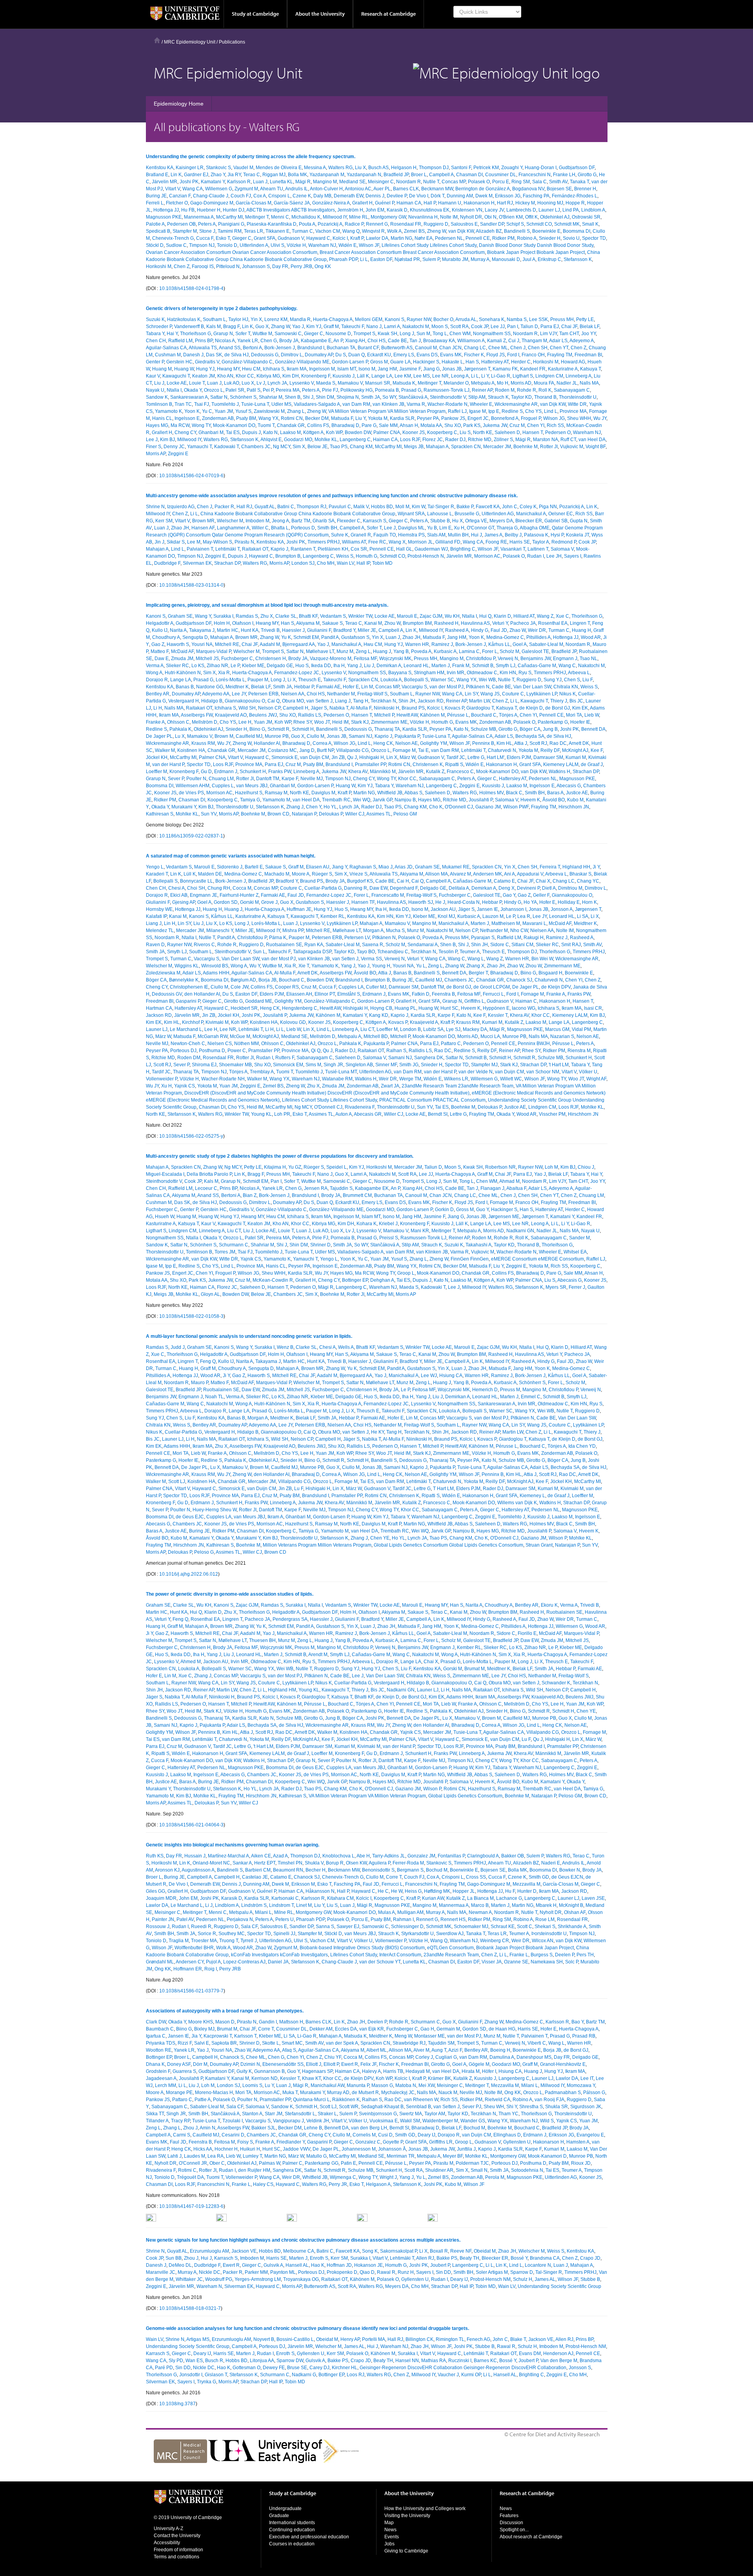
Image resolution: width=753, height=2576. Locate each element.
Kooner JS (414, 432)
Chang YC (588, 881)
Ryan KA (314, 945)
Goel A (520, 644)
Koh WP (334, 432)
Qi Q (316, 1051)
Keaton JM (204, 376)
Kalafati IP (156, 916)
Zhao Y (218, 175)
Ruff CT (568, 440)
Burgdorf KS (360, 881)
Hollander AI (267, 743)
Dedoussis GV (167, 994)
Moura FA (544, 383)
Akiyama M (308, 623)
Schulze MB (483, 729)
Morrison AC (487, 556)
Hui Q (485, 616)
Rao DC (558, 743)
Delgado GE (280, 666)
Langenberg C (355, 440)
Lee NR (440, 376)
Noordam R (408, 182)
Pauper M (258, 680)
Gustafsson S (355, 637)
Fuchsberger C (237, 659)
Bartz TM (301, 521)
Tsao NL (588, 659)
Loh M (551, 1167)
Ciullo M (316, 736)
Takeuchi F (353, 327)
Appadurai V (530, 874)
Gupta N (579, 521)
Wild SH (247, 708)
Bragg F (231, 327)
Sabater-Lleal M (546, 644)
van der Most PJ (447, 687)
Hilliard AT (524, 616)
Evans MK (451, 355)
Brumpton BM (417, 623)
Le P (235, 666)
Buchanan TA (341, 348)
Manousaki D (506, 259)
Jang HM (387, 369)
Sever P (176, 779)
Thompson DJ (434, 168)
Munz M (345, 651)
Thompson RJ (311, 507)
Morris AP (156, 454)
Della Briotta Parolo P (209, 1174)
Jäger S (319, 708)
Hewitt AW (407, 715)
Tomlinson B (159, 404)
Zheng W (437, 231)
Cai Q (274, 701)
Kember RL (333, 916)
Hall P (430, 203)
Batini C (286, 507)
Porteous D (303, 528)
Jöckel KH (157, 757)
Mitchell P (384, 715)
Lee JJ (498, 327)
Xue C (562, 616)
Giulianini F (319, 630)
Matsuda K (404, 383)
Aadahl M (270, 644)
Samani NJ (360, 736)
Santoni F (461, 168)
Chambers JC (256, 447)
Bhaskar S (580, 874)
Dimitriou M (570, 888)
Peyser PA (428, 418)
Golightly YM (434, 743)
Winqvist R (373, 231)
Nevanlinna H (423, 217)
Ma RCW (180, 425)
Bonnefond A (505, 418)
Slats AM (436, 535)
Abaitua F (516, 1188)
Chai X (543, 881)
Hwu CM (251, 369)
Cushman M (168, 355)
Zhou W (392, 623)
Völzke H (296, 245)
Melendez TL (160, 930)
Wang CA (193, 189)
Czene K (302, 196)
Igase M (477, 411)
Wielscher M (230, 521)
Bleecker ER (529, 521)
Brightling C (463, 549)
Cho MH (326, 563)
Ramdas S (247, 616)
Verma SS (371, 959)
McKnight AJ (575, 750)
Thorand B (545, 397)
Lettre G (476, 757)
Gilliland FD (448, 542)
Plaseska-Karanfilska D (272, 224)
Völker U (588, 1072)
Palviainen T (200, 549)
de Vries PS (191, 793)
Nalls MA (589, 383)
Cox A (260, 196)
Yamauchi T (199, 447)
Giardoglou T (480, 708)
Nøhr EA (424, 238)
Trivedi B (270, 630)
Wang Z (545, 616)
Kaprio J (279, 549)
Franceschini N (535, 175)
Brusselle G (467, 514)
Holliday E (569, 902)
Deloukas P (331, 814)
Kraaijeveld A (424, 1022)
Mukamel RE (456, 867)
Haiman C (526, 1001)
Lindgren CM (549, 376)
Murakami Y (184, 807)
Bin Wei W (542, 959)
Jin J (159, 542)
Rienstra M (579, 1051)
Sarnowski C (288, 334)
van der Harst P (168, 764)
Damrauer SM (548, 757)
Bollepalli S (416, 680)
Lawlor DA (377, 238)
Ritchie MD (480, 440)
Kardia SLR (402, 418)
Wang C (567, 666)
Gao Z (158, 644)
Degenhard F (404, 888)
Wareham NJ (322, 245)
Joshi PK (189, 182)
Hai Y (172, 334)
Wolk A (394, 231)
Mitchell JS (207, 659)
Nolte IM (449, 217)
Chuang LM (221, 779)
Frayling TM (560, 355)
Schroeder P (159, 327)
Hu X (457, 521)
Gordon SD (226, 902)
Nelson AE (407, 743)
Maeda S (326, 383)
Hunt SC (449, 1008)
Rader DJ (455, 440)
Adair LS (558, 341)
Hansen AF (203, 528)
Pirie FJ (330, 390)
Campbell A (441, 175)
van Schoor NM (543, 1072)
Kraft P (357, 238)
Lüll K (190, 874)
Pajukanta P (407, 736)
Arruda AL (466, 319)
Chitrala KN (566, 687)
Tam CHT (569, 334)
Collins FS (318, 425)
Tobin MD (382, 563)
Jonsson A (562, 909)
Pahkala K (180, 729)
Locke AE (177, 383)
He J (440, 902)
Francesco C (460, 772)
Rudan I (536, 556)
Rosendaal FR (406, 224)
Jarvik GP (382, 800)
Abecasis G (569, 786)
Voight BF (596, 447)
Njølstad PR (407, 259)
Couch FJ (241, 196)
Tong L (440, 334)
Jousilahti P (481, 800)
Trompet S (364, 334)
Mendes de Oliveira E (279, 168)
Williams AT (354, 542)
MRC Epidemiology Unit (190, 42)
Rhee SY (303, 722)
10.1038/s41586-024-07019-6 (191, 476)
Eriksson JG (508, 196)
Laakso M (290, 432)
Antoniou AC (358, 189)
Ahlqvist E (271, 440)
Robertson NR (500, 1167)
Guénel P (385, 203)
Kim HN (508, 673)
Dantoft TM (268, 779)
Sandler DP (492, 224)
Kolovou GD (293, 1022)
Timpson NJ (202, 245)
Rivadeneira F (360, 1107)
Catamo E (504, 881)
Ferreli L (155, 203)
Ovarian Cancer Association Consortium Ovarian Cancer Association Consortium (232, 252)
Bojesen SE (559, 189)
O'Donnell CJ (459, 807)
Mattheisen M (506, 923)
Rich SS (555, 425)
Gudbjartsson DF (577, 168)
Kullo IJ (160, 630)
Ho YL (330, 807)
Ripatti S (454, 764)
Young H (381, 966)
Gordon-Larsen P (350, 362)
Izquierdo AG (181, 507)
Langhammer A (233, 528)
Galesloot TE (535, 651)
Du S (341, 355)
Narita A (178, 630)
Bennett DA (593, 729)
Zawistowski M (269, 411)
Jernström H (350, 210)
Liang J (343, 701)
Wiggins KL (187, 966)
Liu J (159, 383)
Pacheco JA (523, 623)
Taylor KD (521, 397)
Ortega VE (476, 521)
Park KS (472, 425)
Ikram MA (297, 369)
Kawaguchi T (176, 376)
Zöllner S (503, 440)
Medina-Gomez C (505, 637)
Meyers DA (501, 521)
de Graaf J (592, 764)
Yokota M (378, 418)
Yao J (298, 327)
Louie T (197, 383)
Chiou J (586, 1167)
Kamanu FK (505, 369)
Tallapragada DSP (312, 952)
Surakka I (223, 616)
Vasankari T (513, 549)
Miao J (386, 867)
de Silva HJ (236, 355)
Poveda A (421, 651)
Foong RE (496, 542)
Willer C (260, 528)
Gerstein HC (179, 362)
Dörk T (437, 196)
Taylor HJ (238, 319)
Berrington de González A (483, 189)
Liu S (465, 432)
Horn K (589, 902)
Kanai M (373, 623)
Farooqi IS (203, 266)
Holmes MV (491, 793)
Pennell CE (478, 238)
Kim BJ (167, 440)
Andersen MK (487, 874)
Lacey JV (494, 210)
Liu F (587, 680)
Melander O (456, 383)
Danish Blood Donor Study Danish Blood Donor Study (536, 245)
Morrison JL (420, 542)
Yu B (432, 528)
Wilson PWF (516, 807)
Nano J (374, 327)
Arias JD (404, 867)
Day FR (280, 266)
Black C (514, 793)
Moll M (402, 507)
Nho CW (519, 930)
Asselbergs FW (197, 715)
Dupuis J (251, 432)
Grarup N (223, 334)
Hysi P (557, 535)
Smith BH (327, 528)
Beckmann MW (437, 189)
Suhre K (340, 535)
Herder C (521, 362)
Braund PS (413, 708)
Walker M (165, 750)
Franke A (155, 722)
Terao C (252, 175)
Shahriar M (271, 397)
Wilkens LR (456, 1079)
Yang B (401, 651)
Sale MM (388, 425)
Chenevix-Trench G (173, 238)
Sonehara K (492, 319)
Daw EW (378, 888)
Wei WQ (362, 800)
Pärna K (278, 938)
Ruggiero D (436, 224)
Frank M (461, 666)
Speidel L (336, 1167)
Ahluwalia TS (203, 348)
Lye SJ (453, 1029)
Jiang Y (339, 867)
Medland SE (352, 182)
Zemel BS (414, 231)
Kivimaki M (217, 1022)
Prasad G (411, 390)
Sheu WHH (579, 418)
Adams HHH (216, 973)
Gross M (379, 362)
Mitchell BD (376, 1036)
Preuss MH (562, 319)
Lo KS (198, 666)
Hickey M (525, 203)
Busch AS (378, 168)
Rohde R (527, 390)
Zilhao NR (217, 666)
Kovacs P (454, 708)
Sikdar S (176, 542)
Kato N (270, 432)
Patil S (254, 390)
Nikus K (567, 694)
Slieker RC (177, 666)
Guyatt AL (265, 507)
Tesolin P (448, 952)
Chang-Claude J (211, 196)
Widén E (347, 245)
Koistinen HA (191, 750)
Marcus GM (557, 1029)
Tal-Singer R (441, 507)
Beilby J (513, 535)
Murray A (480, 259)
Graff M (331, 327)
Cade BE (397, 341)
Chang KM (361, 447)
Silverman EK (197, 563)
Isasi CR (593, 1008)
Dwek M (484, 196)
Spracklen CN (466, 447)
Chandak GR (291, 425)
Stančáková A (413, 397)
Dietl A (549, 888)
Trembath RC (336, 800)
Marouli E (407, 616)
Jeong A (280, 521)
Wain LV (346, 563)
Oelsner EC (561, 514)
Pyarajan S (483, 938)
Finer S (154, 447)
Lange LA (382, 376)
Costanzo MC (282, 750)
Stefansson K (578, 259)
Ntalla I (174, 390)
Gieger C (242, 238)
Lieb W (592, 715)
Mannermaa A (199, 217)
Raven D (155, 945)
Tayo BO (366, 952)
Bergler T (478, 973)
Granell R (361, 535)
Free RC (377, 542)
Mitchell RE (227, 644)
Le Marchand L (186, 1029)
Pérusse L (458, 715)
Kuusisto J (344, 376)
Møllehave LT (320, 651)
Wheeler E (481, 404)
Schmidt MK (567, 224)
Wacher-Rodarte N (447, 404)
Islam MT (347, 369)
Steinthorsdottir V (448, 397)
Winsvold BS (215, 966)
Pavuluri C (340, 507)
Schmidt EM (306, 637)
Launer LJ (549, 210)
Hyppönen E (496, 1008)
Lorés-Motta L (230, 680)
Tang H (361, 701)
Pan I (513, 327)
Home (157, 40)
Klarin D (502, 616)
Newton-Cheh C (188, 1044)
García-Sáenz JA (292, 203)
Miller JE (367, 630)
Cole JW (239, 987)
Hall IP (363, 563)
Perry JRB (301, 266)
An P (338, 341)
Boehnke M (526, 447)
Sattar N (219, 397)
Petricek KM (486, 168)
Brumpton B (288, 556)
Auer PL (382, 189)
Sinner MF (386, 1065)
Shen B (293, 397)
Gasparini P (188, 1001)
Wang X (397, 542)
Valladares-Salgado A (317, 404)
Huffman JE (299, 909)
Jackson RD (431, 701)
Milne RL (359, 217)
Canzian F (180, 196)
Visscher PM (552, 1114)
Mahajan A (437, 447)
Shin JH (407, 701)
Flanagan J (492, 1188)
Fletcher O (177, 203)
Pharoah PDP (343, 259)
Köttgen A (313, 432)
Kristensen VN (467, 210)
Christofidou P (481, 659)
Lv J (261, 383)
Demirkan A (389, 666)
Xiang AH (355, 341)
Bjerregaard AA (299, 644)
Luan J (260, 182)
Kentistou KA (160, 168)
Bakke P (465, 507)
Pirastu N (244, 542)
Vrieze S (358, 874)
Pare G (369, 425)
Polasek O (479, 182)
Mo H (503, 383)
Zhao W (517, 630)
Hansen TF (363, 902)
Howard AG (573, 362)
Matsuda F (342, 418)
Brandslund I (311, 348)
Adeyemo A (582, 341)
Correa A (322, 743)
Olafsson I (243, 623)
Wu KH (452, 616)
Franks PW (280, 772)
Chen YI (536, 425)
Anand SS (230, 348)
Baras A (555, 793)
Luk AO (232, 383)
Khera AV (358, 772)
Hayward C (318, 238)
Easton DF (381, 259)
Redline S (512, 411)
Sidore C (500, 945)
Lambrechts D (521, 210)
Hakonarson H (479, 203)
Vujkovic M (572, 447)
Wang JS (490, 694)
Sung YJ (553, 680)
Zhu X (267, 616)
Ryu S (525, 673)
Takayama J (202, 630)
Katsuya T (590, 369)
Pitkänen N (478, 687)
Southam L (214, 319)
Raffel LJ (457, 411)
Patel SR (235, 390)
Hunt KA (250, 630)
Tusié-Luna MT (341, 1072)
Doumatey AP (319, 355)
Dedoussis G (265, 355)
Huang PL (405, 1008)
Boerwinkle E (546, 231)
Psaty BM (246, 418)
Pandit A (330, 637)
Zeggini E (178, 454)
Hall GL (404, 549)
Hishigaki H (372, 757)
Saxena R (373, 945)
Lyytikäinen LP (542, 694)
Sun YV (209, 814)
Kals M (214, 327)
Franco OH (533, 355)
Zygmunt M (246, 189)
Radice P (354, 224)
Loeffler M (156, 772)
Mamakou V (350, 383)
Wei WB (487, 680)
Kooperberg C (442, 432)
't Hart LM (559, 1065)
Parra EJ (550, 327)
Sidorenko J (230, 867)
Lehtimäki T (227, 549)
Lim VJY (548, 334)
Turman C (302, 231)
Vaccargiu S (414, 687)
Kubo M (575, 800)
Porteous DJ (183, 1051)
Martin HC (228, 630)
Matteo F (160, 651)
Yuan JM (224, 411)
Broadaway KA (439, 341)
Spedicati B (158, 231)
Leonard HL (416, 666)
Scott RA (459, 327)
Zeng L (363, 651)
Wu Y (255, 966)
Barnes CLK (406, 189)
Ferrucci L (493, 994)
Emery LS (404, 355)
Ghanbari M (211, 432)
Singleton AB (359, 1065)
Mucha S (395, 930)
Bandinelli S (517, 231)
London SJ (303, 563)
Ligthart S (523, 376)
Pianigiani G (231, 224)
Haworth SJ (421, 902)
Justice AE (577, 793)
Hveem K (530, 800)
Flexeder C (349, 521)
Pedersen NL (449, 238)
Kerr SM (164, 521)
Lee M (194, 542)
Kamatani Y (213, 182)
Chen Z (182, 266)
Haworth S (178, 644)
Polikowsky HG (356, 390)
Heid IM (340, 722)
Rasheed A (457, 630)
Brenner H (585, 189)
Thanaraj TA (387, 729)
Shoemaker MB (235, 1065)
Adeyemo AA (216, 694)
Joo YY (588, 334)
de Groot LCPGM (492, 987)
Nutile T (431, 182)
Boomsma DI (577, 231)
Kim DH (291, 376)
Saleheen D (507, 432)
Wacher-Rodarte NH (223, 1079)
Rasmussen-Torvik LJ (447, 390)
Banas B (185, 687)
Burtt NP (325, 750)
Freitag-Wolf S (372, 694)
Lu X (180, 736)
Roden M (505, 390)
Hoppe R (575, 203)
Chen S (572, 680)
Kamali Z (497, 341)
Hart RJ (505, 203)
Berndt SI (438, 1114)
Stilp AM (477, 397)
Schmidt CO (539, 224)
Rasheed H (446, 623)
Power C (237, 1051)
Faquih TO (385, 535)
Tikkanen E (277, 231)
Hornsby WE (159, 909)
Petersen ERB (263, 694)
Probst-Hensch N (426, 556)
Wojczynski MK (395, 659)
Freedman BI (588, 355)
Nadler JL (567, 383)
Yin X (256, 319)
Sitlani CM (522, 945)
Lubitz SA (433, 1029)
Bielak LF (589, 327)
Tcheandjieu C (393, 952)
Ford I (513, 355)
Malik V (361, 507)
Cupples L (223, 786)
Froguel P (531, 418)
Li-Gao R (501, 376)
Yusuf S (243, 411)
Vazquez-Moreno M (331, 659)
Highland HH (576, 867)
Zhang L (296, 411)
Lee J (152, 440)
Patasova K (536, 535)
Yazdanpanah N (364, 175)
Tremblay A (262, 1072)
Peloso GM (405, 814)
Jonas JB (452, 369)
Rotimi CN (292, 418)
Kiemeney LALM (561, 764)
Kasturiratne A (563, 369)
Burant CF (368, 348)
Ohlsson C (178, 722)
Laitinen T (538, 549)
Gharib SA (324, 521)
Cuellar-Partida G (323, 888)
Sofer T (243, 334)
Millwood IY (335, 217)
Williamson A (471, 341)
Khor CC (245, 376)
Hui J (477, 535)
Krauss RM (203, 743)
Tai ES (233, 432)
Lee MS (422, 376)
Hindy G (480, 630)
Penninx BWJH (534, 1044)
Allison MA (437, 874)
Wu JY (600, 418)
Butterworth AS (397, 348)
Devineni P (528, 888)
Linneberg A (578, 376)
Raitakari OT (255, 549)
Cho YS (533, 411)
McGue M (240, 1036)
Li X (292, 680)
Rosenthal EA (553, 623)
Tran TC (183, 404)
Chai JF (569, 327)
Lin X (392, 757)
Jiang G (431, 369)
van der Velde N (476, 1072)
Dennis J (375, 196)
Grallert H (362, 203)
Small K (590, 224)
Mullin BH (458, 535)
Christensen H (271, 659)
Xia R (224, 673)
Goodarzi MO (298, 440)
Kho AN (225, 376)
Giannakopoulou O (245, 701)
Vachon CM (328, 231)
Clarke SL (286, 616)
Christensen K (428, 764)
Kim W (418, 507)
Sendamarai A (423, 945)
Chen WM (460, 334)
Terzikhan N (383, 701)
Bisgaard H (550, 973)
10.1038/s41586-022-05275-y (191, 1136)
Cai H (403, 881)
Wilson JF (369, 245)
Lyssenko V (302, 383)
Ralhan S (396, 1051)
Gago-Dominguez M (212, 203)
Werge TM (410, 1079)
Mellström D (205, 722)
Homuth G (366, 556)
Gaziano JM (488, 807)
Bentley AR (158, 694)
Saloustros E (464, 224)
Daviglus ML (411, 528)
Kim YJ (314, 327)
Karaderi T (157, 874)
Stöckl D (155, 245)
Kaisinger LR (190, 168)
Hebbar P (304, 687)
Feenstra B (443, 994)
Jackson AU (443, 909)
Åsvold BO (554, 800)
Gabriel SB (556, 521)
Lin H (170, 923)
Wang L (476, 959)
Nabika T (339, 708)
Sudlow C (176, 245)
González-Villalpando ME (302, 362)
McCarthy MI (229, 217)
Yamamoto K (168, 411)
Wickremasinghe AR (516, 404)
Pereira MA (288, 390)
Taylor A (541, 542)
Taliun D (529, 327)
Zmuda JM (182, 659)
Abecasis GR (368, 1114)
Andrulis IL (296, 189)
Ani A (509, 874)
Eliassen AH (299, 994)
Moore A (301, 874)
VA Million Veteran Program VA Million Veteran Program (387, 411)
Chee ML (498, 348)
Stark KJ (360, 722)
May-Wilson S (217, 542)
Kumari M (576, 757)
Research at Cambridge (388, 14)
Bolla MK (297, 175)
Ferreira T (550, 867)
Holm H (222, 623)
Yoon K (192, 411)
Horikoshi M (159, 266)
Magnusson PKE (164, 217)
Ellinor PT (325, 994)
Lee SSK (538, 319)
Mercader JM (497, 447)
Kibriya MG (268, 376)
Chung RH (219, 888)
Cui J (514, 341)
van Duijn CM (315, 757)
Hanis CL (162, 418)
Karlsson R (239, 182)
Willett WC (511, 1079)
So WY (389, 397)
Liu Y (360, 418)
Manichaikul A (531, 514)
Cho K (436, 807)
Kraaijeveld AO (231, 715)
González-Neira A (331, 203)
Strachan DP (227, 563)
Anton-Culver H (326, 189)
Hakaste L (452, 362)
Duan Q (356, 355)
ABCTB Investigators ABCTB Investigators (291, 210)
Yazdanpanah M (327, 175)
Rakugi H (534, 938)
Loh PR (282, 1114)
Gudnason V (291, 238)
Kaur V (153, 376)
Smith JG (409, 1065)
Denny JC (174, 447)
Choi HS (376, 341)
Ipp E (494, 411)
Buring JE (156, 196)
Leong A (460, 376)
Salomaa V (562, 549)
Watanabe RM (337, 1079)
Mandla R (300, 319)
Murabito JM (455, 259)
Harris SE (520, 542)
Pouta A (307, 224)
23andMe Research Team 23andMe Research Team (457, 1086)
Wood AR (591, 637)
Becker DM (317, 418)
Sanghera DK (429, 1058)
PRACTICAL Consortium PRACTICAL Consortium (432, 1100)
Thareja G (507, 528)
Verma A (155, 666)
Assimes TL (379, 814)
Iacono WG (524, 1008)
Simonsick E (285, 757)
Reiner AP (482, 390)
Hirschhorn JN (574, 807)
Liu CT (367, 1029)
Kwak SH (387, 334)
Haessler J (293, 630)
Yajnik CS (185, 1086)
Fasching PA (536, 196)
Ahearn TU (272, 189)
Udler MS (281, 404)
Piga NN (548, 507)
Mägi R (303, 182)
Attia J (521, 743)
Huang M (162, 369)
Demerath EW (348, 196)
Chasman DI (469, 175)
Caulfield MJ (249, 736)
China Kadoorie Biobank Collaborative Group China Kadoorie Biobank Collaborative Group (298, 514)
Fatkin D (421, 994)
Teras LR (254, 231)
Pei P (268, 390)
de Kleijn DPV (556, 987)
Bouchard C (484, 715)
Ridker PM (503, 238)
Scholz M (509, 651)
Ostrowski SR (586, 217)
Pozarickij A (330, 224)
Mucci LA (490, 1036)
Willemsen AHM (193, 786)
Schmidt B (483, 666)
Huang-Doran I (541, 168)
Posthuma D (212, 1051)
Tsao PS (339, 447)
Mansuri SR (378, 383)
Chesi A (176, 888)
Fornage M (404, 750)
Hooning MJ (550, 203)
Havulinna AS (475, 623)
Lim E (445, 528)
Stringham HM (429, 673)
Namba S (517, 319)
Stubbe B (440, 521)
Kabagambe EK (372, 1188)
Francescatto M (388, 895)
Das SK (214, 355)
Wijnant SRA (411, 514)
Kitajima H (275, 1167)
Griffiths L (474, 1001)
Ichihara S (274, 369)
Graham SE (180, 616)
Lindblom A (593, 210)
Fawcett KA (488, 507)
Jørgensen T (477, 369)
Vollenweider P (162, 1079)
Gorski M (249, 902)
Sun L (259, 952)
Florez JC (433, 440)
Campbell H (296, 708)
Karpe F (290, 779)
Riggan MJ (274, 175)
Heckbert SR (244, 1008)
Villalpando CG (352, 750)
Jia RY (234, 175)
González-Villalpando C (247, 362)
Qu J (352, 757)
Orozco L (214, 390)
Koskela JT (577, 535)
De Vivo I (419, 196)
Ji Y (596, 867)
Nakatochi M (416, 327)
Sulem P (431, 259)
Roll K (545, 390)
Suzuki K (155, 319)
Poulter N (196, 779)
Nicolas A (225, 341)
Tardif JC (456, 757)
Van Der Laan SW (532, 687)
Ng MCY (282, 447)
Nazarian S (562, 1036)
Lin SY (471, 694)
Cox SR (359, 549)
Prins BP (204, 341)
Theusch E (309, 680)
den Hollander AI (202, 994)
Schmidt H (303, 729)
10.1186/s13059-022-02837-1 (191, 836)
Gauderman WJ (431, 549)
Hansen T (533, 432)
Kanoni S (395, 319)
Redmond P (564, 542)
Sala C (539, 182)
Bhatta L (280, 528)
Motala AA (431, 425)
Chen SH (538, 348)
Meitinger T (257, 217)
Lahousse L (440, 514)
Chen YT (559, 348)
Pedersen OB (181, 224)
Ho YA (530, 902)
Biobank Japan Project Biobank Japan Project (536, 252)
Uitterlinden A (254, 245)
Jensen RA (316, 1188)
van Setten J (319, 701)
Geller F (541, 895)
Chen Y (314, 807)
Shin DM (325, 397)
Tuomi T (266, 425)
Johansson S (256, 266)
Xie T (304, 966)
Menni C (280, 217)
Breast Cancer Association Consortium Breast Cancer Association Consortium (402, 252)
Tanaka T (579, 182)
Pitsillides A (538, 637)
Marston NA (546, 440)
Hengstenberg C (300, 1008)
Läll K (363, 376)
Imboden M (257, 521)
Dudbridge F (167, 563)
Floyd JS (496, 355)
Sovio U (571, 238)
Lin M (367, 687)
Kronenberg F (316, 376)
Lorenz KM (276, 319)
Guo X (262, 327)
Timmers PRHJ (324, 542)
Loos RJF (410, 440)
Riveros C (204, 945)
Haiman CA (409, 203)
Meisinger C (381, 182)
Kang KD (379, 1015)
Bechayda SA (530, 736)
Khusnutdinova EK (430, 210)
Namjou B (405, 800)
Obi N (490, 217)
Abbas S (413, 793)
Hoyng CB (381, 1008)
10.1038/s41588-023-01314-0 (191, 585)
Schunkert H (253, 772)
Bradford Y (344, 630)
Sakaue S (332, 623)
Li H (158, 708)
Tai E (423, 750)
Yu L (421, 966)
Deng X (507, 888)
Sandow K (157, 397)
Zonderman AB (218, 418)
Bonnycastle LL (196, 881)
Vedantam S (333, 616)
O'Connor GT (480, 528)
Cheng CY (185, 432)
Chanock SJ (519, 980)
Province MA (573, 411)
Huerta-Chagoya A (333, 319)
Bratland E (157, 175)
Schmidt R (278, 729)
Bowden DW (358, 432)
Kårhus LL (499, 644)
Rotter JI (549, 447)
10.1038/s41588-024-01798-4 (191, 288)
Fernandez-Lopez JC (297, 673)
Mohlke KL (326, 440)
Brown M (224, 736)
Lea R (524, 916)
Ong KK (323, 266)
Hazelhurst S (249, 793)
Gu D (206, 772)
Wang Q (351, 231)
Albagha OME (535, 528)
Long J (407, 334)
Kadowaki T (226, 447)
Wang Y (203, 616)
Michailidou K (306, 217)
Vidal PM (581, 1029)
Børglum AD (243, 980)
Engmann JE (204, 895)
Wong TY (201, 425)
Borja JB (267, 980)
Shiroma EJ (204, 1065)
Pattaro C (451, 1044)
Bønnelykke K (184, 980)
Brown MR (203, 521)
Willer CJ (355, 814)
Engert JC (478, 418)
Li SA (583, 916)
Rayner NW (419, 319)
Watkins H (559, 772)
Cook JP (480, 327)
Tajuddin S (341, 1188)
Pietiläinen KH (333, 549)
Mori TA (574, 715)
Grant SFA (265, 238)
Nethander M (341, 694)
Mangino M (325, 182)
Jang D (307, 750)
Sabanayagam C (572, 390)
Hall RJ (244, 507)
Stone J (207, 231)
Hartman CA (159, 1008)
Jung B (550, 729)
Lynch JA (277, 383)
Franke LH (564, 175)
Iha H (339, 666)
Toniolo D (227, 245)
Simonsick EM (288, 1065)
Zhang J (295, 807)
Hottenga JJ (166, 210)
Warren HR (417, 644)
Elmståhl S (349, 994)
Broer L (419, 175)
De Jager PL (159, 736)
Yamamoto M (276, 800)
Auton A (344, 1114)
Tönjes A (508, 715)
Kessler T (498, 1015)
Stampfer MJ (484, 1065)
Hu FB (188, 210)
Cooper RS (287, 987)
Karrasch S (375, 521)
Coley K (528, 507)
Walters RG (340, 168)
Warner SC (442, 680)
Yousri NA (202, 644)
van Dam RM (356, 404)
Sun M (423, 334)
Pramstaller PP (370, 764)
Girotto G (587, 175)
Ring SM (521, 182)
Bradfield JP (396, 175)
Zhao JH (180, 528)
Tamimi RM (230, 231)
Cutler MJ (376, 987)
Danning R (356, 888)
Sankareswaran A (189, 397)
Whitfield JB (390, 793)
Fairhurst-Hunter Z (239, 895)
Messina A (315, 168)
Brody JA (289, 341)
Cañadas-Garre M (537, 666)
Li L (364, 259)
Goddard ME (259, 1001)
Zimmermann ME (389, 722)
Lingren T (580, 623)
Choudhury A (166, 637)
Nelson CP (269, 708)
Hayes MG (157, 425)
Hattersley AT (495, 362)
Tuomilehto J (225, 404)
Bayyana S (400, 673)
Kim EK (580, 708)
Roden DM (189, 1058)
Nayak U (155, 390)
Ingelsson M (322, 369)
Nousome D (338, 334)
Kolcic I (340, 238)
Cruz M (517, 425)
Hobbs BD (382, 507)
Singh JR (333, 1065)
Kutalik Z (435, 772)
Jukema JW (495, 425)
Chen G (269, 341)
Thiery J (559, 701)
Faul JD (499, 630)
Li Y (485, 376)
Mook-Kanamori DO (234, 425)
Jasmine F (410, 369)
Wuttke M (262, 334)
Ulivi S (277, 245)
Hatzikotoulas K (184, 319)
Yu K (286, 637)
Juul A (529, 259)
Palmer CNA (387, 432)
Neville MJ (312, 779)
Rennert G (377, 224)
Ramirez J (442, 644)
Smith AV (558, 182)
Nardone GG (210, 687)
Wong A (154, 673)
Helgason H (404, 168)
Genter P (155, 362)
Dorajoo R (157, 680)
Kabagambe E (316, 341)
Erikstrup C (549, 259)
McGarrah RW (213, 1036)
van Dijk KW (461, 231)
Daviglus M (323, 793)
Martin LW (479, 701)
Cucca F (205, 238)
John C (510, 507)
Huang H (581, 630)
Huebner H (209, 210)
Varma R (416, 404)
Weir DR (537, 630)
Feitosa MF (365, 659)
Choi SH (196, 888)
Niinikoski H (387, 708)
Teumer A (470, 952)
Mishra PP (293, 930)
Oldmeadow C (482, 673)
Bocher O (443, 319)
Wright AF (596, 1079)
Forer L (490, 651)
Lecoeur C (206, 1188)
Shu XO (453, 425)
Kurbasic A (445, 651)
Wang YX (268, 418)
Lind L (551, 411)
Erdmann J (226, 772)
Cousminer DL (501, 175)
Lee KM (403, 376)
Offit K (531, 217)
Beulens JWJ (263, 715)
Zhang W (280, 327)
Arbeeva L (579, 673)
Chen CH (156, 341)
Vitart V (173, 189)
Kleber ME (253, 666)
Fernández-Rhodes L (575, 196)
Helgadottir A (160, 623)
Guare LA (400, 362)
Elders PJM (519, 757)
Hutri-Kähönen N (183, 673)
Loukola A (391, 680)
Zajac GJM (431, 616)
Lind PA (571, 210)
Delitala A (459, 888)
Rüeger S (322, 874)
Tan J (415, 341)
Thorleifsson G (196, 334)
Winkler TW (360, 616)
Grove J (269, 902)
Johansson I (513, 909)
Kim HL (504, 743)
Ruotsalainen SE (284, 945)
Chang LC (475, 348)
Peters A (207, 224)
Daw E (162, 659)
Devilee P (397, 196)
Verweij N (508, 659)
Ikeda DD (321, 666)
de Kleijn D (531, 708)
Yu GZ (295, 1167)
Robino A (527, 238)
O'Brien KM (511, 217)
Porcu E (501, 182)
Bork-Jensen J (280, 348)
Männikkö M (383, 772)
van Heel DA (592, 440)
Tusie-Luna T (255, 404)
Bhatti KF (308, 616)
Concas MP (454, 182)
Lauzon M (493, 916)
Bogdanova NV (528, 189)
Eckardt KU (379, 355)
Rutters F (285, 1058)
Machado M (277, 874)
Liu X (360, 168)
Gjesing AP (184, 902)
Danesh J (193, 355)
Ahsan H (409, 425)
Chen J (518, 348)
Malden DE (210, 874)
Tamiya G (250, 800)
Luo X (248, 383)
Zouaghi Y (512, 168)
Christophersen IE (189, 987)
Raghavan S (363, 867)
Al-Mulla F (361, 708)
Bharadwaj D (345, 425)
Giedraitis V (207, 362)
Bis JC (576, 701)
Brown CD (278, 814)
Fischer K (474, 355)
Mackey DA (475, 1029)
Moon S (440, 327)
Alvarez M (460, 874)
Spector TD (594, 238)
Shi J (308, 397)
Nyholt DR (471, 217)
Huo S (302, 666)
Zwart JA (390, 1086)
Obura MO (293, 701)
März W (407, 757)
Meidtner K (237, 687)
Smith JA (371, 397)
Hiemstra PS (411, 535)
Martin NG (401, 238)
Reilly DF (550, 750)
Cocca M (242, 888)
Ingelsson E (187, 418)
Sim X (299, 447)
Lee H (245, 722)
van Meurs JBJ (252, 786)
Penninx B (483, 743)
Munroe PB (277, 736)
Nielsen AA (293, 694)
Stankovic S (218, 168)
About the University (320, 14)
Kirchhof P (193, 1022)
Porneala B (387, 390)
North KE (483, 432)
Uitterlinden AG (498, 514)
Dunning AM (460, 196)
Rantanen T (303, 549)
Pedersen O (558, 432)
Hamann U (450, 203)
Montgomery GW (388, 217)
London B (410, 1029)
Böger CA (530, 729)
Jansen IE (487, 909)
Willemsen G (219, 189)
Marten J (441, 666)
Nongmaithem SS (492, 334)
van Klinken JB (388, 404)
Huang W (184, 369)
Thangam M (534, 341)
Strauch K (498, 397)
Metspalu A (483, 383)
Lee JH (554, 556)
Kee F (597, 750)
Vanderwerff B (189, 327)
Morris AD (521, 383)
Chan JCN (450, 348)
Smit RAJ (571, 945)
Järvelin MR (165, 182)
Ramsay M (276, 793)
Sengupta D (195, 637)
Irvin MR (456, 673)
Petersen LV (357, 938)
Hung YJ (205, 369)
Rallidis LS (310, 715)
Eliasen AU (318, 867)
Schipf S (515, 224)
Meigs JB (414, 447)
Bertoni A (252, 348)
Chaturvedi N (502, 750)
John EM (375, 210)
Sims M (313, 1065)
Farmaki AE (328, 687)
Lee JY (239, 694)
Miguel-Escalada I (165, 1174)
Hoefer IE (580, 722)
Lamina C (469, 651)
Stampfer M (185, 231)
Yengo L (155, 867)
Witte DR (577, 404)
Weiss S (345, 556)
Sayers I (573, 556)
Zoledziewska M (163, 973)
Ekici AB (179, 895)
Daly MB (322, 196)
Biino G (257, 729)
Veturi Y (500, 623)
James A (493, 535)
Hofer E (351, 687)
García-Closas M (254, 203)
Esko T (223, 238)
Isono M (367, 369)
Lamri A (392, 327)
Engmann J (565, 659)
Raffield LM (180, 341)
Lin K (176, 175)
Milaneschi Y (220, 930)
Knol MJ (446, 916)
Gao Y (509, 895)
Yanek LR (248, 341)
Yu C (207, 411)
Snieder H (550, 238)
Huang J (382, 651)
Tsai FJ (202, 404)
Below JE (317, 447)
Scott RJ (538, 743)
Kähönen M (432, 715)
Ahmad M (509, 1181)
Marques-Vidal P (214, 651)
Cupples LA (351, 987)
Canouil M (426, 348)
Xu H (459, 528)
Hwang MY (228, 369)
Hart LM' (496, 757)
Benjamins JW (536, 659)
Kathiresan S (160, 814)
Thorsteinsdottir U (578, 397)
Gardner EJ (196, 175)
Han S (472, 362)
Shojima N (348, 397)
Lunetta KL (281, 182)
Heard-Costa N (464, 902)
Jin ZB (338, 757)
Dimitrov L (292, 355)
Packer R (224, 507)
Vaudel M (243, 168)
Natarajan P (304, 814)
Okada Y (193, 390)
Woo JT (322, 722)
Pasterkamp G (553, 722)
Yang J (354, 666)
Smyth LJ (506, 666)
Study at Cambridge (255, 14)
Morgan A (373, 930)
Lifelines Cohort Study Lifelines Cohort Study (429, 245)
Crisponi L (279, 196)
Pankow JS (453, 418)
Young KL (261, 1114)
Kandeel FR (533, 369)
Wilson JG (554, 418)
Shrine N (155, 507)
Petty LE (585, 319)
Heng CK (383, 743)
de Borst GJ (557, 708)
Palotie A (155, 224)
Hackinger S (426, 362)
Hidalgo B (212, 701)
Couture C (513, 694)
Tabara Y (155, 334)
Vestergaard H (184, 701)
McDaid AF (182, 651)
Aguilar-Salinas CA (166, 348)
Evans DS (427, 355)
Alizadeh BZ (489, 231)
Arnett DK (579, 743)
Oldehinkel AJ (555, 217)
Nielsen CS (220, 1044)
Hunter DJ (234, 210)
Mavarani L (534, 923)
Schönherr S (243, 397)
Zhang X (475, 966)
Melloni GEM (369, 319)
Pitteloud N (228, 266)
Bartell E (254, 867)
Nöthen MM (246, 1044)
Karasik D (397, 210)
